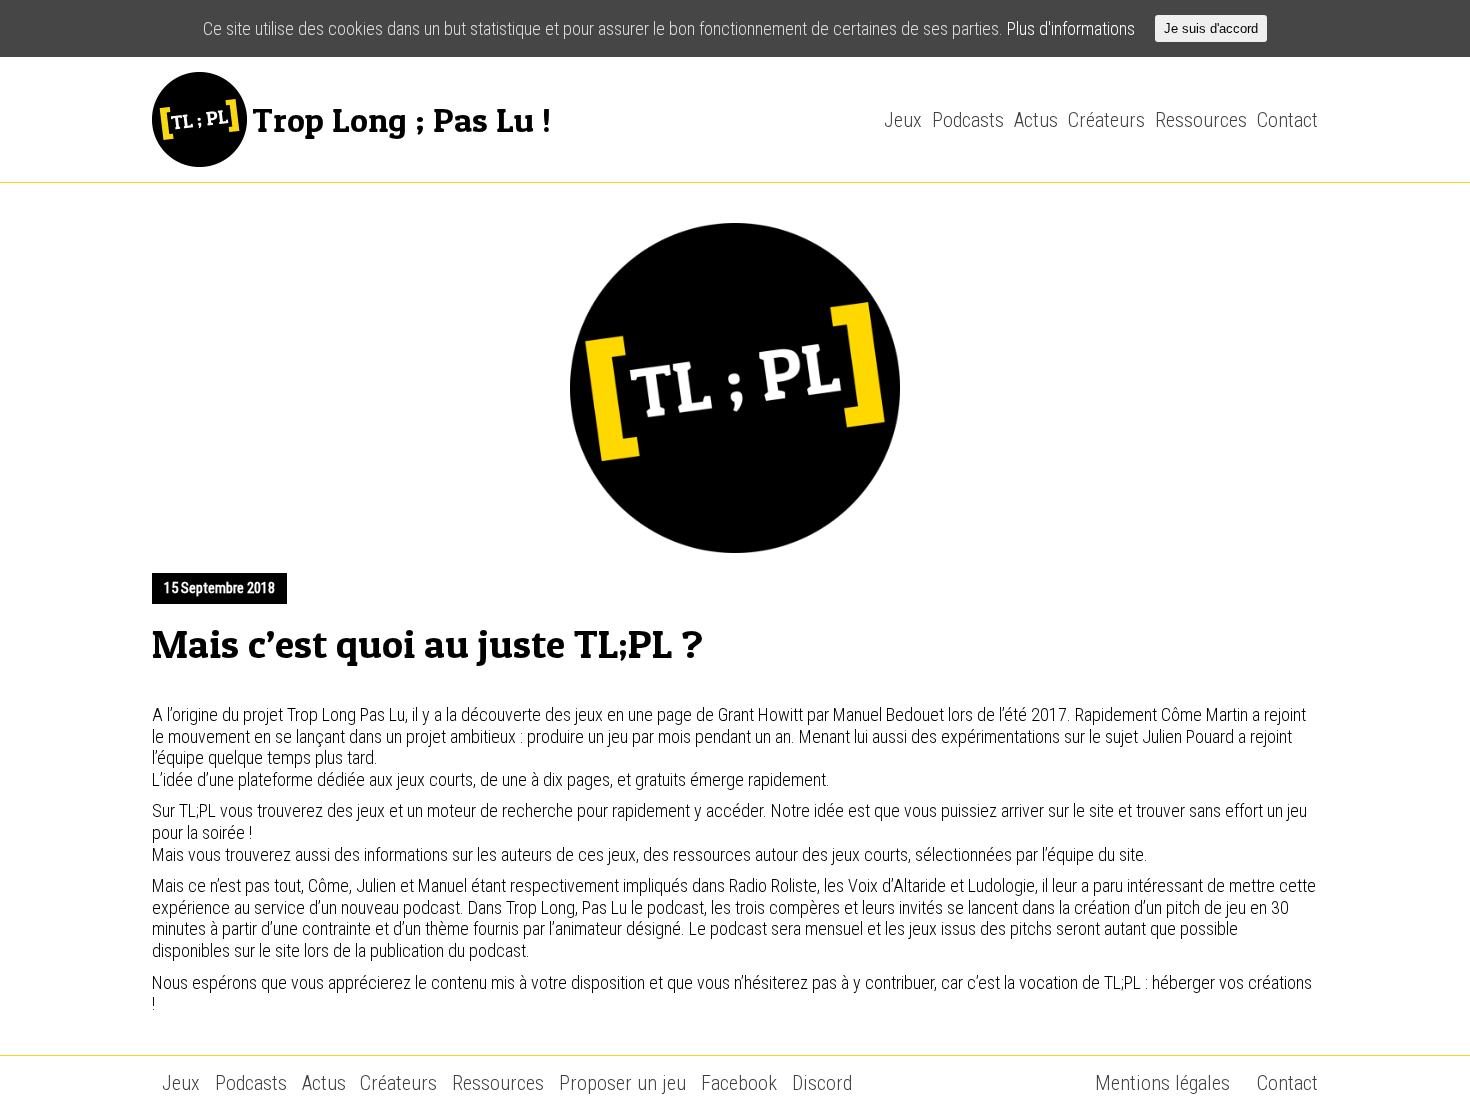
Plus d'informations (1071, 28)
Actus (1036, 120)
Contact (1287, 120)
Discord (822, 1083)
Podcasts (968, 120)
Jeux (903, 120)
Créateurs (1106, 120)
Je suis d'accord (1211, 28)
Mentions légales (1162, 1083)
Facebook (739, 1083)
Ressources (1201, 120)
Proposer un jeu (622, 1083)
